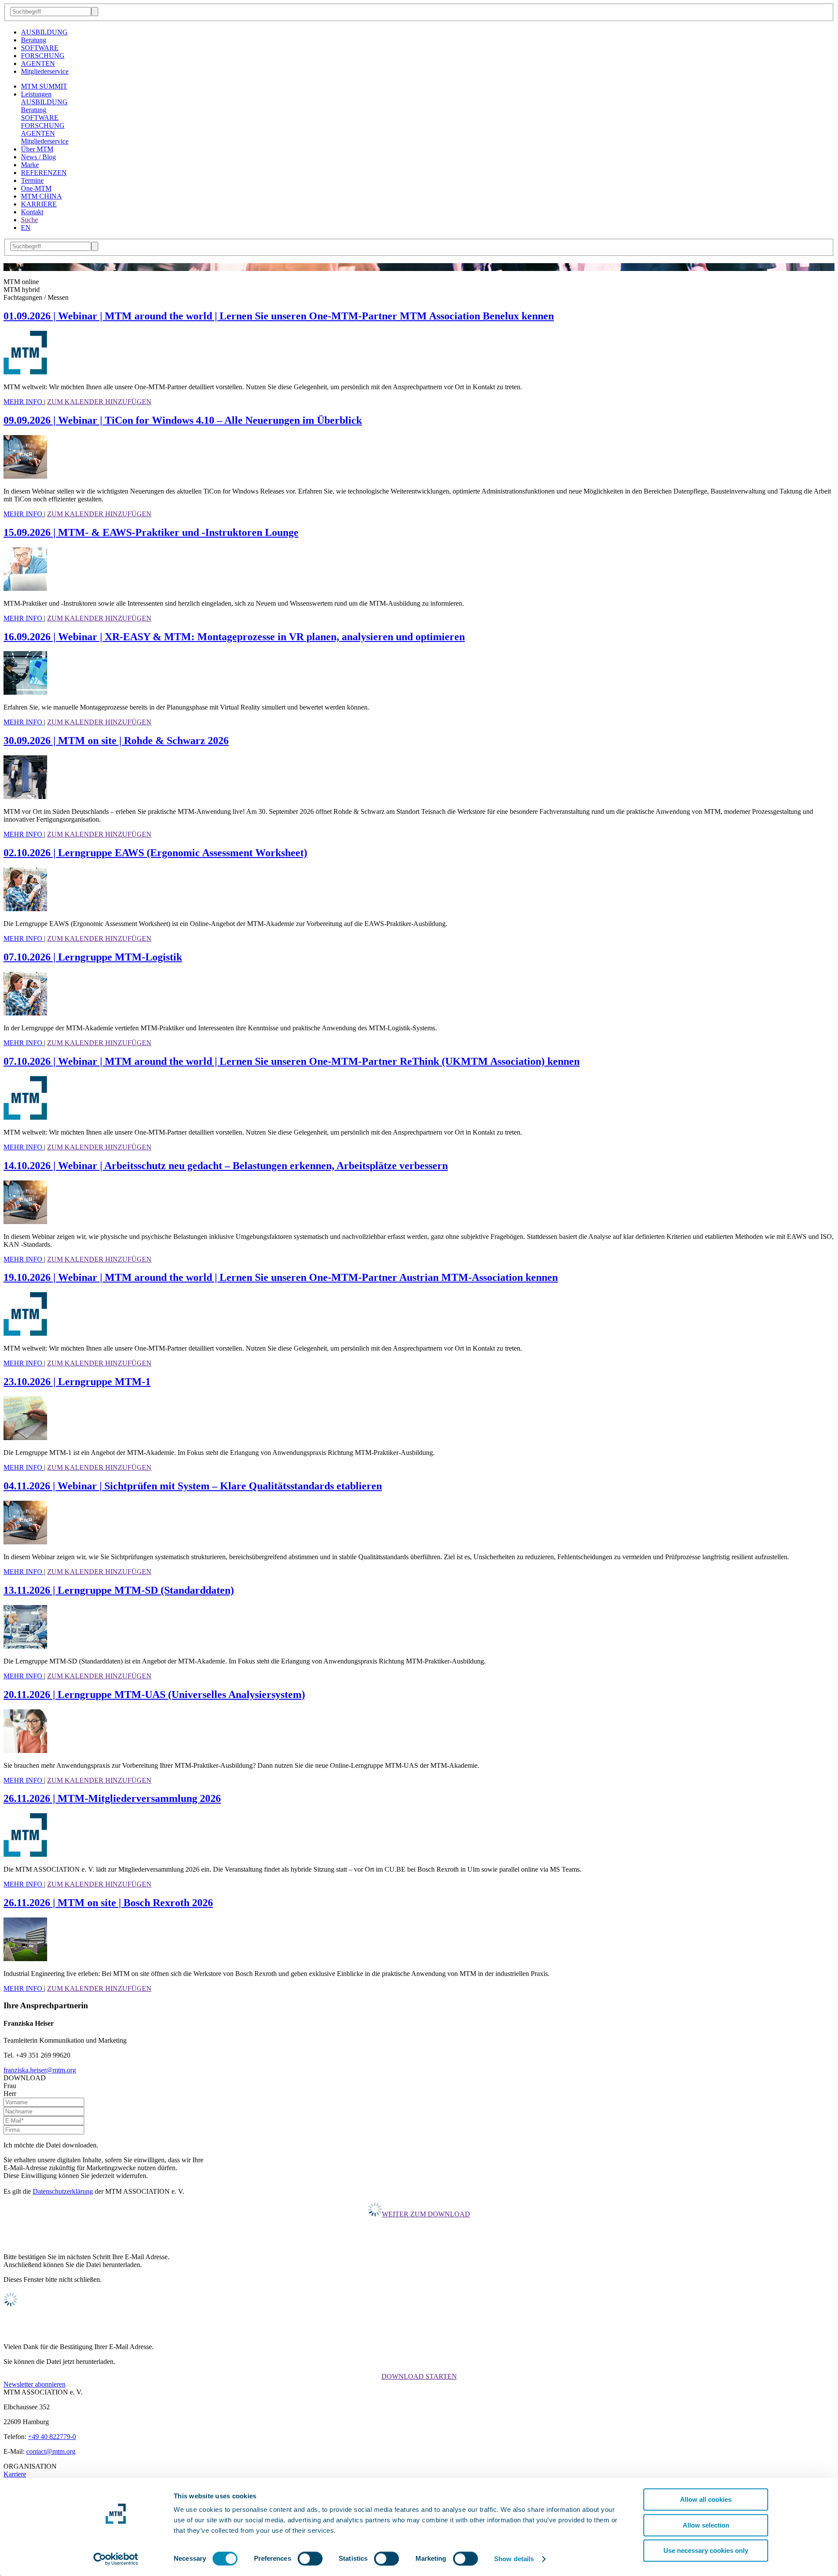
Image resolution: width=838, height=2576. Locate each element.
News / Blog (38, 157)
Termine (32, 180)
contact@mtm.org (51, 2451)
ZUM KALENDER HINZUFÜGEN (99, 402)
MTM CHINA (41, 196)
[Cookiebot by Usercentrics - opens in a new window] (116, 2559)
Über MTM (37, 149)
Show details (514, 2559)
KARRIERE (39, 204)
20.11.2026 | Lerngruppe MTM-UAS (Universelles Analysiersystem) (154, 1694)
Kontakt (32, 212)
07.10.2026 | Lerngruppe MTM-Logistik (93, 957)
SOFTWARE (40, 48)
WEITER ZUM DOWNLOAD (426, 2214)
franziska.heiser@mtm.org (40, 2070)
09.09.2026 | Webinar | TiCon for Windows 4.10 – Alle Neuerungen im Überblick (183, 420)
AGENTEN (38, 63)
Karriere (15, 2474)
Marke (30, 165)
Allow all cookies (706, 2499)
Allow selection (706, 2525)
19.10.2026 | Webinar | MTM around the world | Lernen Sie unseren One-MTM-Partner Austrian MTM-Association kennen (281, 1277)
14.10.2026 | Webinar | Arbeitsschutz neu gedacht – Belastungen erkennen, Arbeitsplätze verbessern (226, 1166)
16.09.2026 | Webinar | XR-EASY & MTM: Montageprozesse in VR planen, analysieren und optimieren (234, 637)
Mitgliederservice (45, 71)
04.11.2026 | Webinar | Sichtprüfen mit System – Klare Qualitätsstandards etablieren (193, 1486)
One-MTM (36, 188)
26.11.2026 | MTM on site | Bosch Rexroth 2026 (108, 1903)
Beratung (34, 40)
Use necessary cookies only (706, 2550)
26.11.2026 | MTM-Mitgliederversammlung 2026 (112, 1798)
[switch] (310, 2559)
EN (26, 228)
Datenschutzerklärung (63, 2191)
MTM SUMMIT (44, 86)
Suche (29, 220)
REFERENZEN (44, 173)
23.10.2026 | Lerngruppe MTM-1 (77, 1382)
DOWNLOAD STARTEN (419, 2376)
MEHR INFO (24, 402)
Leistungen (36, 94)
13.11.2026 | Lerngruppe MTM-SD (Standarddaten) (119, 1590)
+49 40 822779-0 (52, 2437)
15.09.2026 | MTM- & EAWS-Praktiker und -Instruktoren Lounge (151, 532)
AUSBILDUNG (44, 32)
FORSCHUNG (43, 56)
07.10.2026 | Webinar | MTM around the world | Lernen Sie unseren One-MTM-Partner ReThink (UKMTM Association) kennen (292, 1061)
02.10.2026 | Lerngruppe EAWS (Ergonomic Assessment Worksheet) (155, 853)
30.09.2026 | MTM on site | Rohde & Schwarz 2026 (116, 741)
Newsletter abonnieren (34, 2384)
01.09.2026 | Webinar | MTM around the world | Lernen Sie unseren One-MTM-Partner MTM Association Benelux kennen (279, 316)
